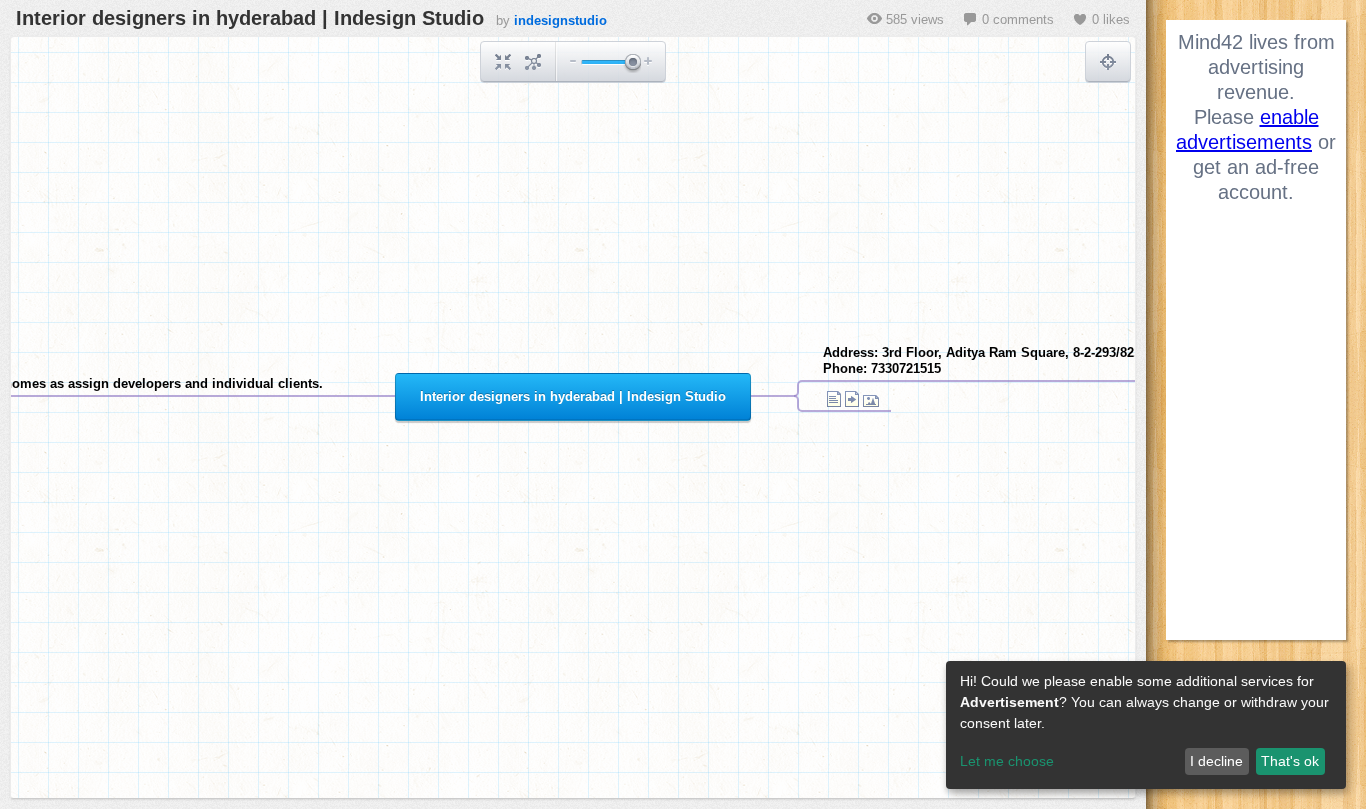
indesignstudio (560, 20)
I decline (1216, 761)
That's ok (1290, 761)
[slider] (632, 63)
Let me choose (1007, 761)
